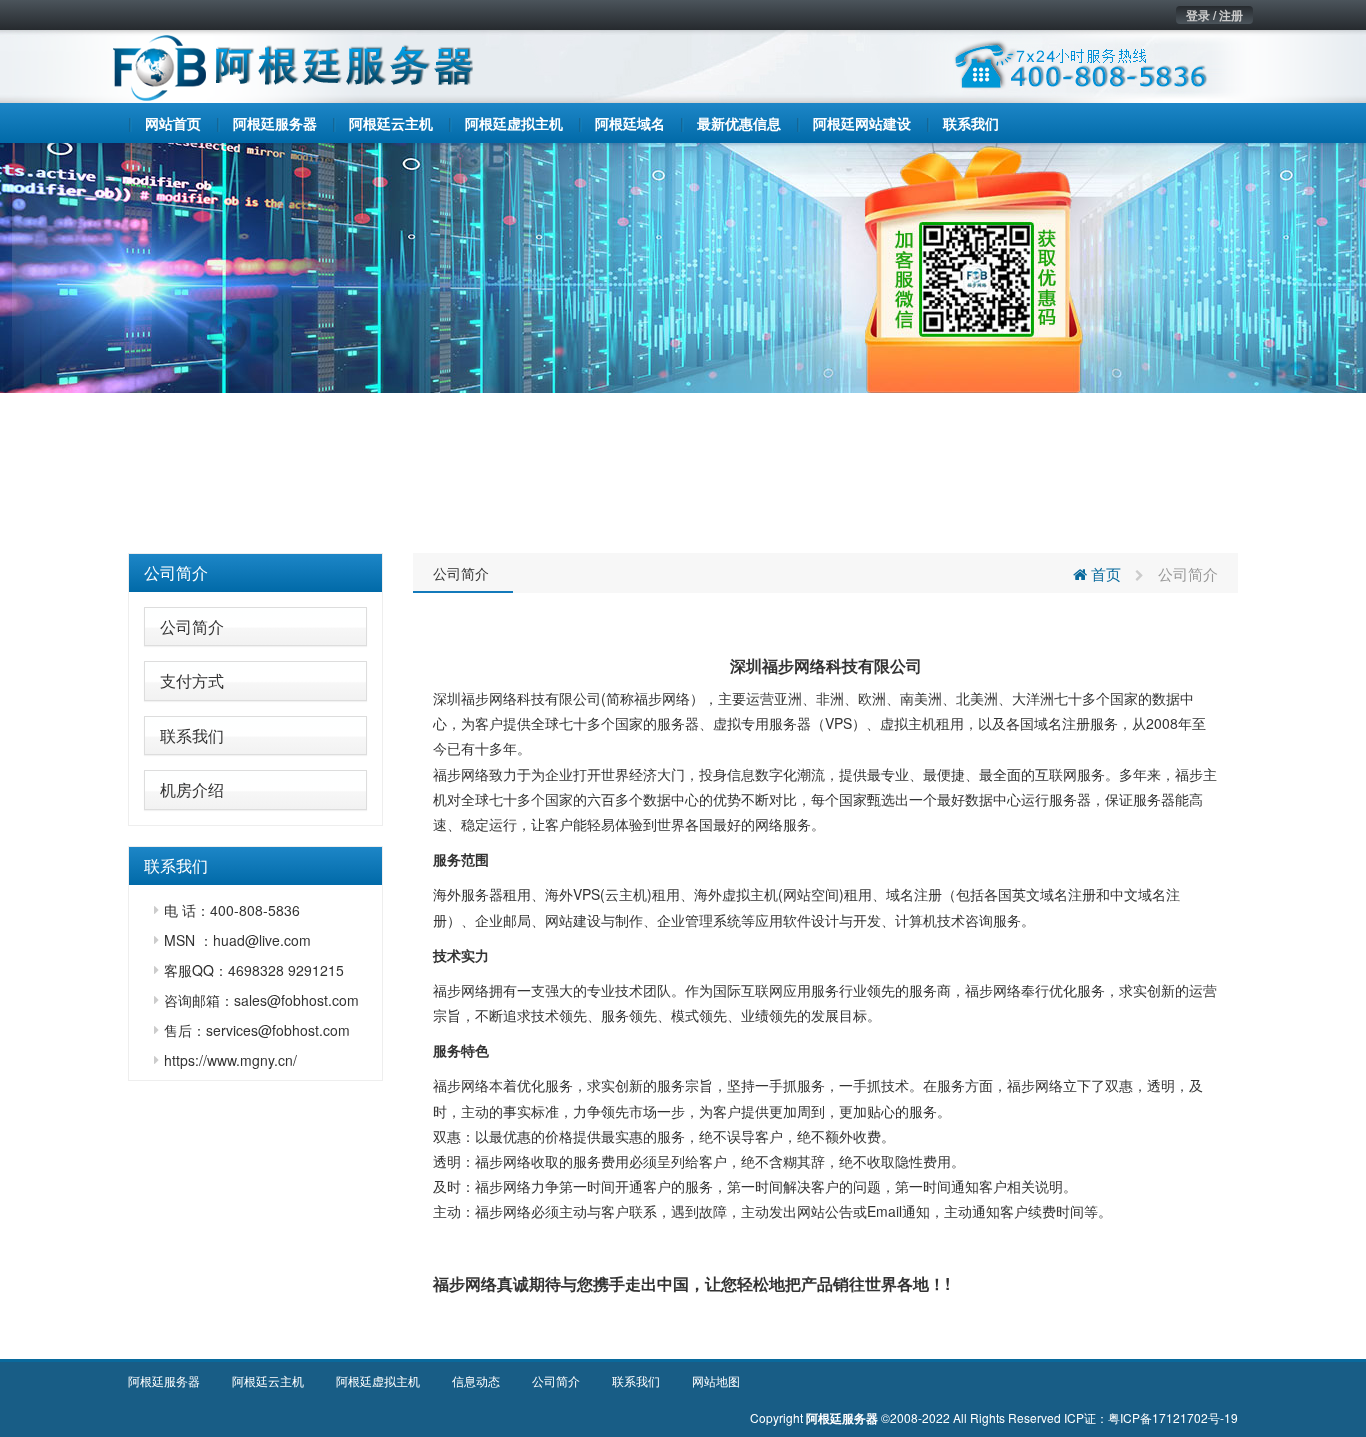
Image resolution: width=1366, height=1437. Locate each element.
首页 (1104, 573)
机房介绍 (192, 789)
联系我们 (192, 735)
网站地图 (716, 1380)
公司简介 (176, 572)
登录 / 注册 (1214, 15)
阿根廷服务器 (164, 1380)
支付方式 (192, 680)
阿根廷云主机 (268, 1380)
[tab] (255, 573)
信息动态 (476, 1380)
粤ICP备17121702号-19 (1173, 1417)
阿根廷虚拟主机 (378, 1380)
